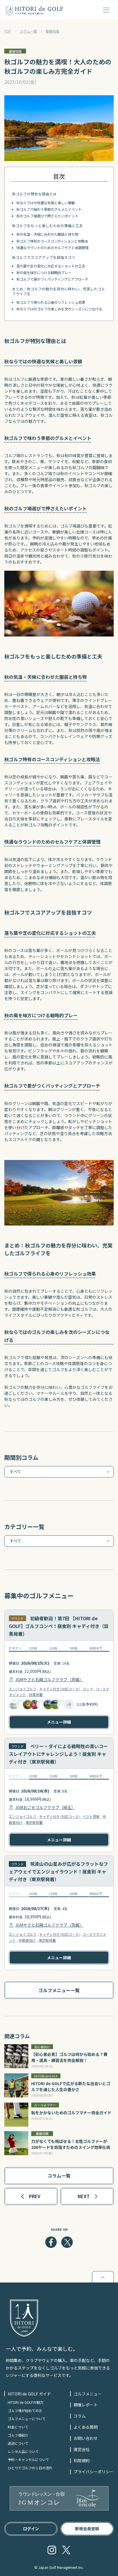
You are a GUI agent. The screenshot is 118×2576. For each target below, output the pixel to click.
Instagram (52, 2550)
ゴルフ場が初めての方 (25, 2411)
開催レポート (86, 2405)
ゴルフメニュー (88, 2394)
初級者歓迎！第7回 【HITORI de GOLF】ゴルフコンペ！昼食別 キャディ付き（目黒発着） (59, 1626)
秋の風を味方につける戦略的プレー (44, 273)
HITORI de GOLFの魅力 (25, 2402)
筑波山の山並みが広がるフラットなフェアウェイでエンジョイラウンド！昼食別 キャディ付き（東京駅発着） (58, 1871)
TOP (8, 31)
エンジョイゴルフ (23, 1689)
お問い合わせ (86, 2438)
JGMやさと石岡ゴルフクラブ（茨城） (49, 1679)
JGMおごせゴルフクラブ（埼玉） (45, 1807)
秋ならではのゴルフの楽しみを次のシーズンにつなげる (59, 309)
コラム (80, 2416)
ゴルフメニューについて (27, 2419)
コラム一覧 (28, 31)
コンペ (88, 1689)
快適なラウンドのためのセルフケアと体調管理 (52, 248)
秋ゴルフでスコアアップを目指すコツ (44, 257)
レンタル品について (23, 2451)
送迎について (18, 2443)
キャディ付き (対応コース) (59, 1689)
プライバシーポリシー (94, 2472)
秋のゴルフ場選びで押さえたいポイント (47, 216)
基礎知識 (52, 31)
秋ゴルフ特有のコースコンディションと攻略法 (52, 241)
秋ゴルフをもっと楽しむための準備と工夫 (47, 226)
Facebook (51, 2242)
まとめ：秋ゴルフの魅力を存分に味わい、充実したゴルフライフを (59, 291)
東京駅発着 (34, 1822)
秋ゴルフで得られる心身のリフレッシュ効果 (51, 302)
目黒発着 (36, 1694)
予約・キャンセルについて (28, 2459)
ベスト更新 (91, 1816)
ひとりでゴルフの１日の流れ (30, 2468)
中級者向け (27, 1940)
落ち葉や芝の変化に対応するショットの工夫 (51, 266)
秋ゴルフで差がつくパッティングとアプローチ (52, 279)
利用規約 (82, 2460)
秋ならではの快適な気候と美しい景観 (46, 203)
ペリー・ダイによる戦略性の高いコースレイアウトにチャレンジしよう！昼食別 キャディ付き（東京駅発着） (58, 1754)
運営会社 (82, 2449)
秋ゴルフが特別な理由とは (34, 194)
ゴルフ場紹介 (18, 2435)
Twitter (67, 2242)
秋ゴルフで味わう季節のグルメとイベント (49, 209)
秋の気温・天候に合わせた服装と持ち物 (47, 234)
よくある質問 (86, 2427)
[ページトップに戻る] (103, 2277)
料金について (18, 2427)
